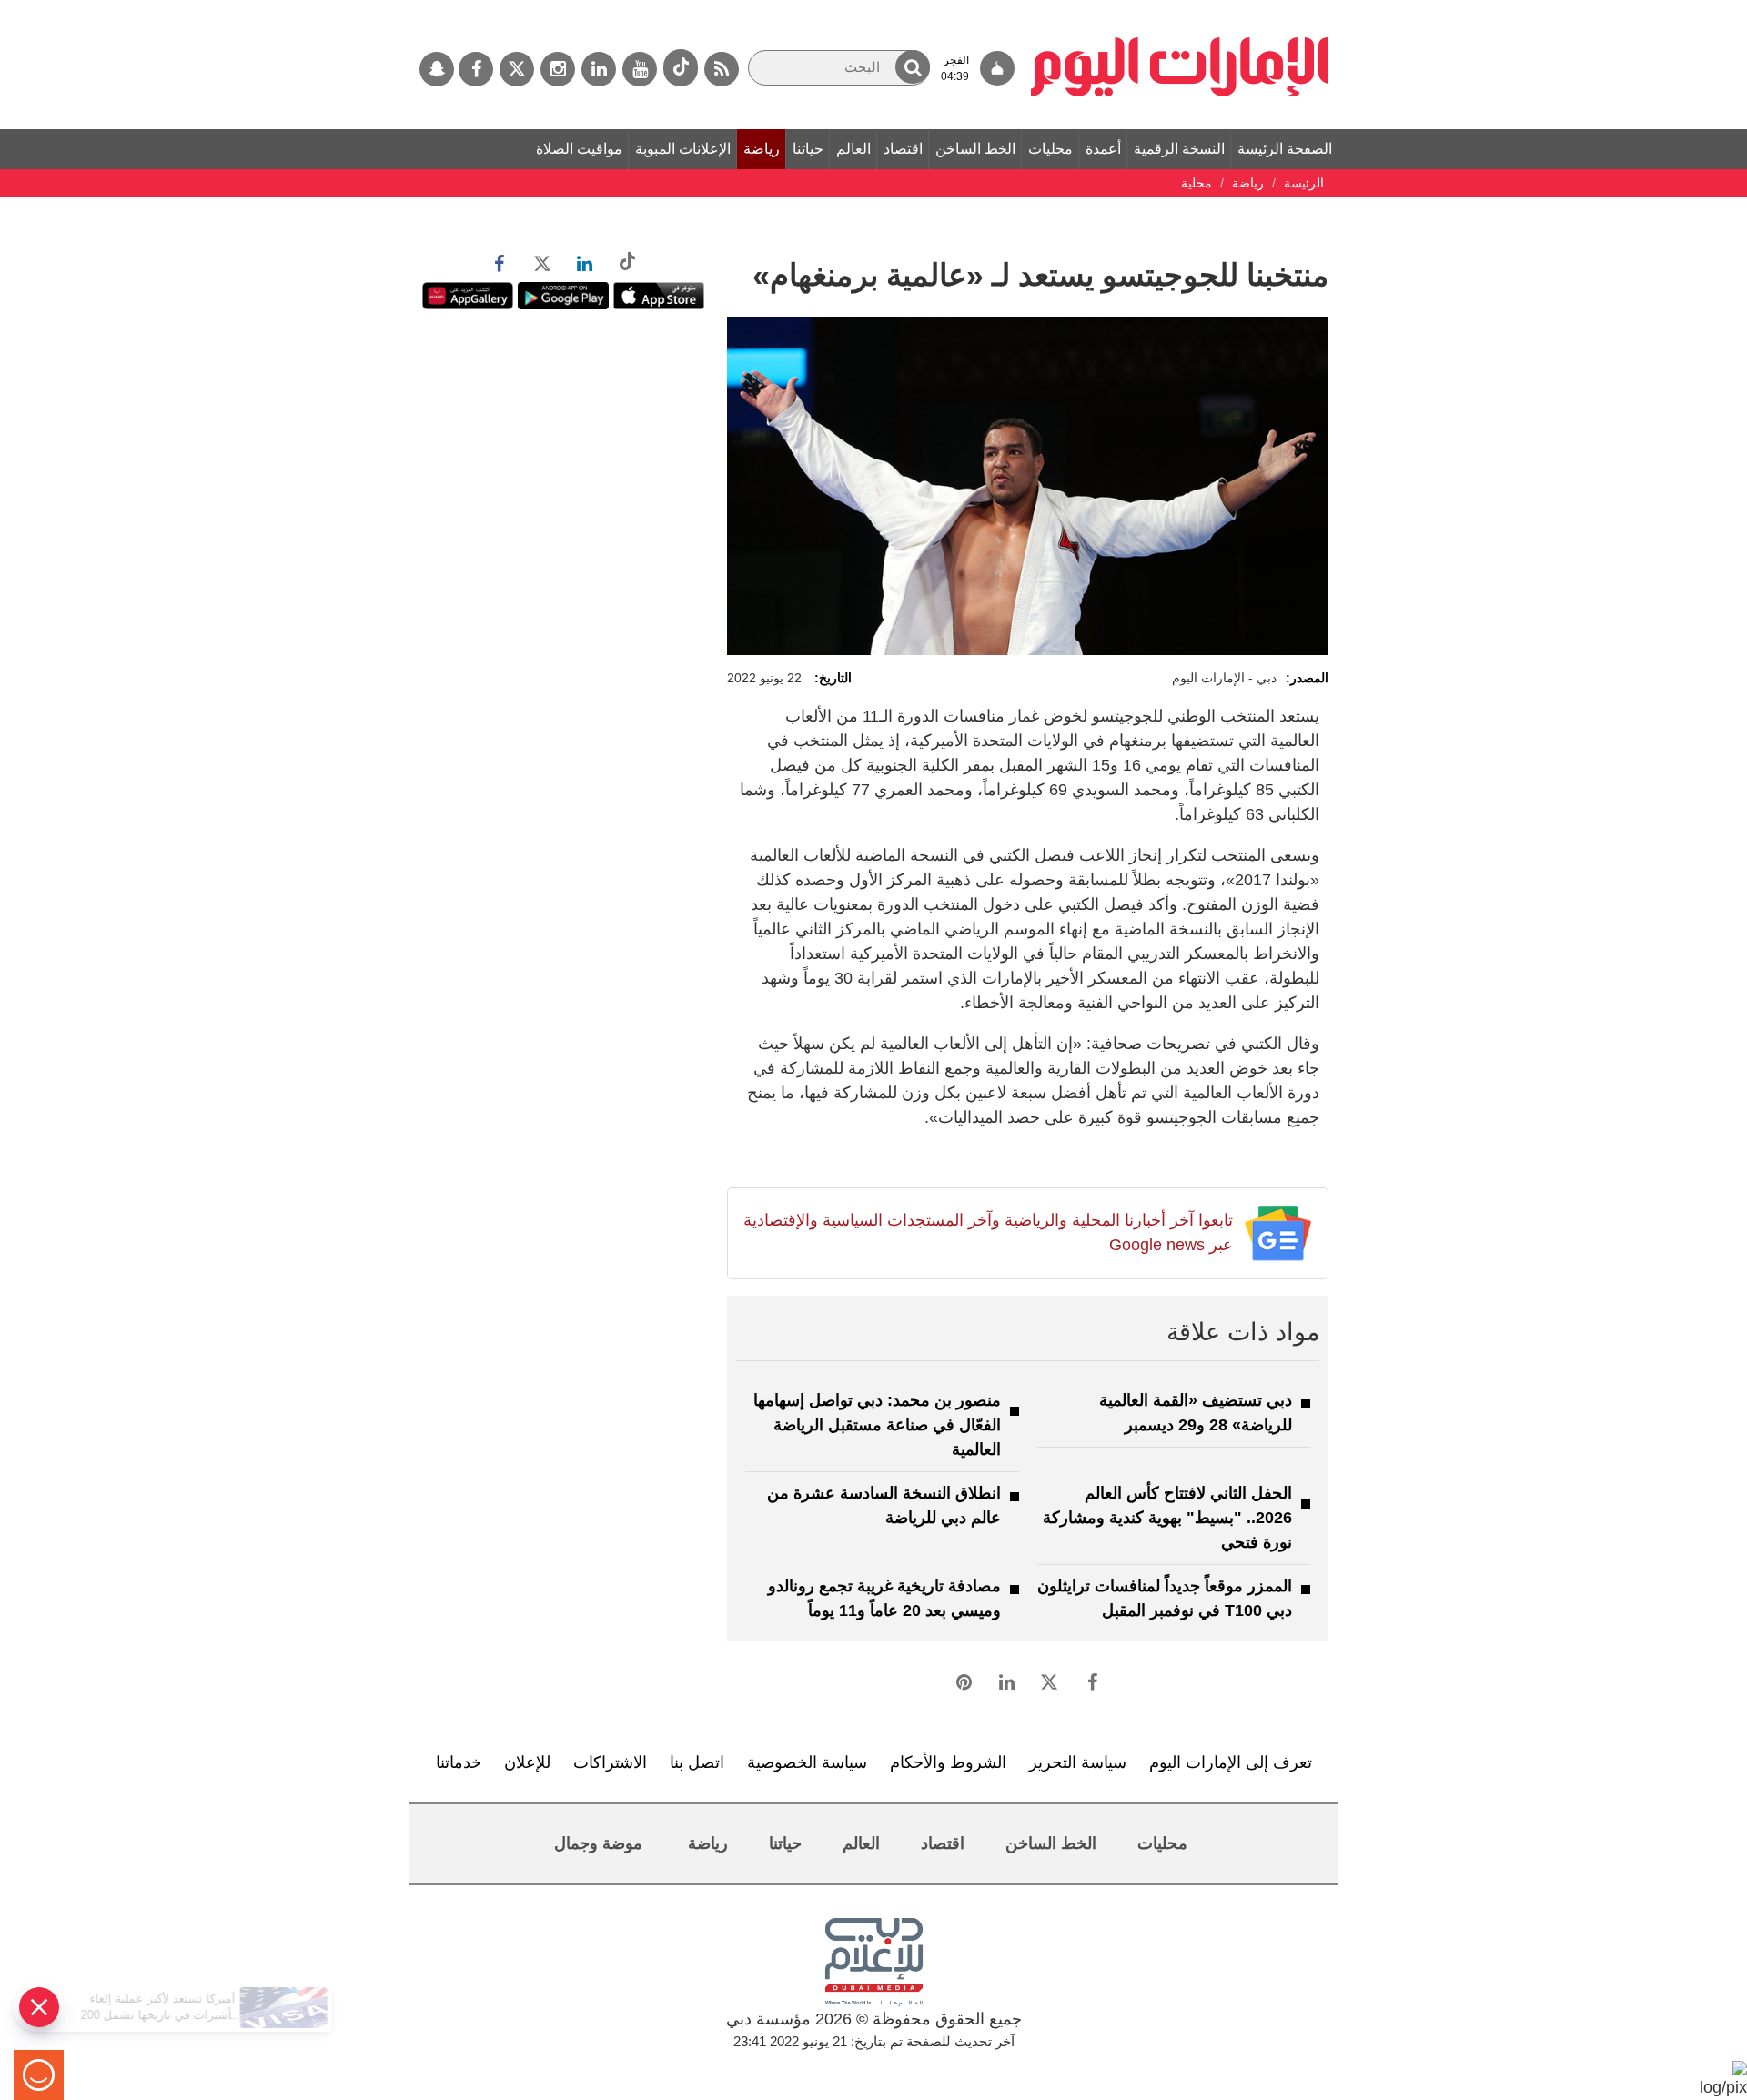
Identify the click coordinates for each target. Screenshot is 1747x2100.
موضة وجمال (598, 1843)
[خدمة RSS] (722, 69)
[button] (913, 67)
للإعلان (527, 1762)
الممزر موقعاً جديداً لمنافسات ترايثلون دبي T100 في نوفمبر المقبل (1165, 1598)
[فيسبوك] (476, 69)
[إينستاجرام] (558, 69)
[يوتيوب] (640, 69)
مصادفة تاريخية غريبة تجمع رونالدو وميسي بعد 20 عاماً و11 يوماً (884, 1598)
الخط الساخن (975, 149)
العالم (853, 149)
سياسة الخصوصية (807, 1762)
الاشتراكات (610, 1762)
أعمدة (1103, 149)
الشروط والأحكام (948, 1762)
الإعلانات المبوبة (683, 149)
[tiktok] (681, 68)
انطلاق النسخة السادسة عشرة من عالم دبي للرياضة (884, 1505)
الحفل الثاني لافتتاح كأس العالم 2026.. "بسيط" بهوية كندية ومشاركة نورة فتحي (1167, 1518)
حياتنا (808, 149)
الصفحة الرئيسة (1285, 149)
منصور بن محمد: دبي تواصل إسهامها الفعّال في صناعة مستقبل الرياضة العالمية (877, 1425)
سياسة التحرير (1078, 1762)
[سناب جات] (437, 69)
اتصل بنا (697, 1762)
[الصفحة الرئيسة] (1180, 9)
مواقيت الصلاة (579, 149)
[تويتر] (517, 69)
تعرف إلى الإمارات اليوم (1231, 1762)
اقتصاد (903, 149)
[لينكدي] (599, 69)
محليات (1050, 149)
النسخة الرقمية (1179, 149)
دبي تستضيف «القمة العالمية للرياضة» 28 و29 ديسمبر (1196, 1413)
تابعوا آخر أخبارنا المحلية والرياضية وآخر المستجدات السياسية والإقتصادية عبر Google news (988, 1232)
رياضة (762, 149)
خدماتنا (459, 1762)
